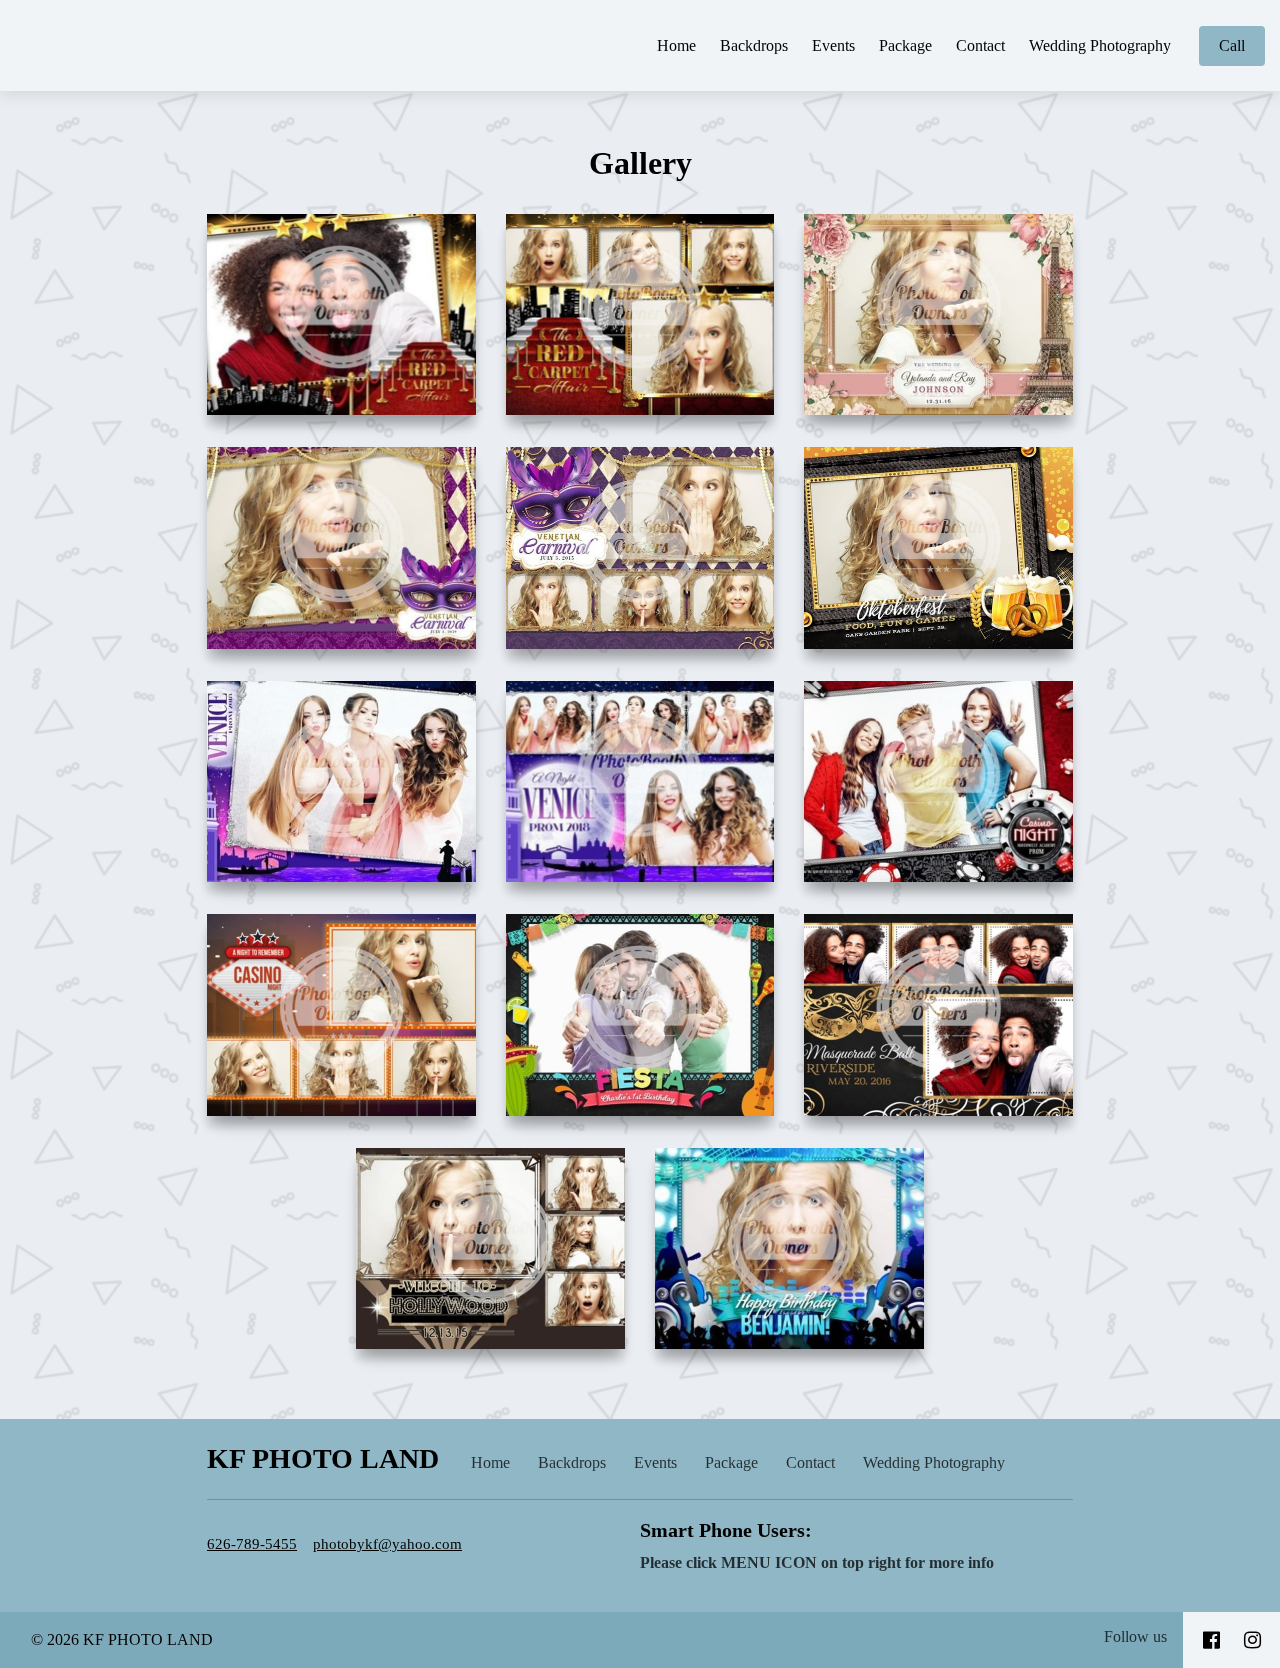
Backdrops (754, 45)
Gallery (640, 163)
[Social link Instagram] (1252, 1640)
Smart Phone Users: (726, 1530)
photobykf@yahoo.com (387, 1543)
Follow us (1135, 1636)
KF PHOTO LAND (323, 1458)
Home (676, 45)
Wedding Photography (1100, 45)
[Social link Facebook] (1211, 1640)
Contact (980, 45)
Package (905, 45)
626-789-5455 (252, 1543)
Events (833, 45)
